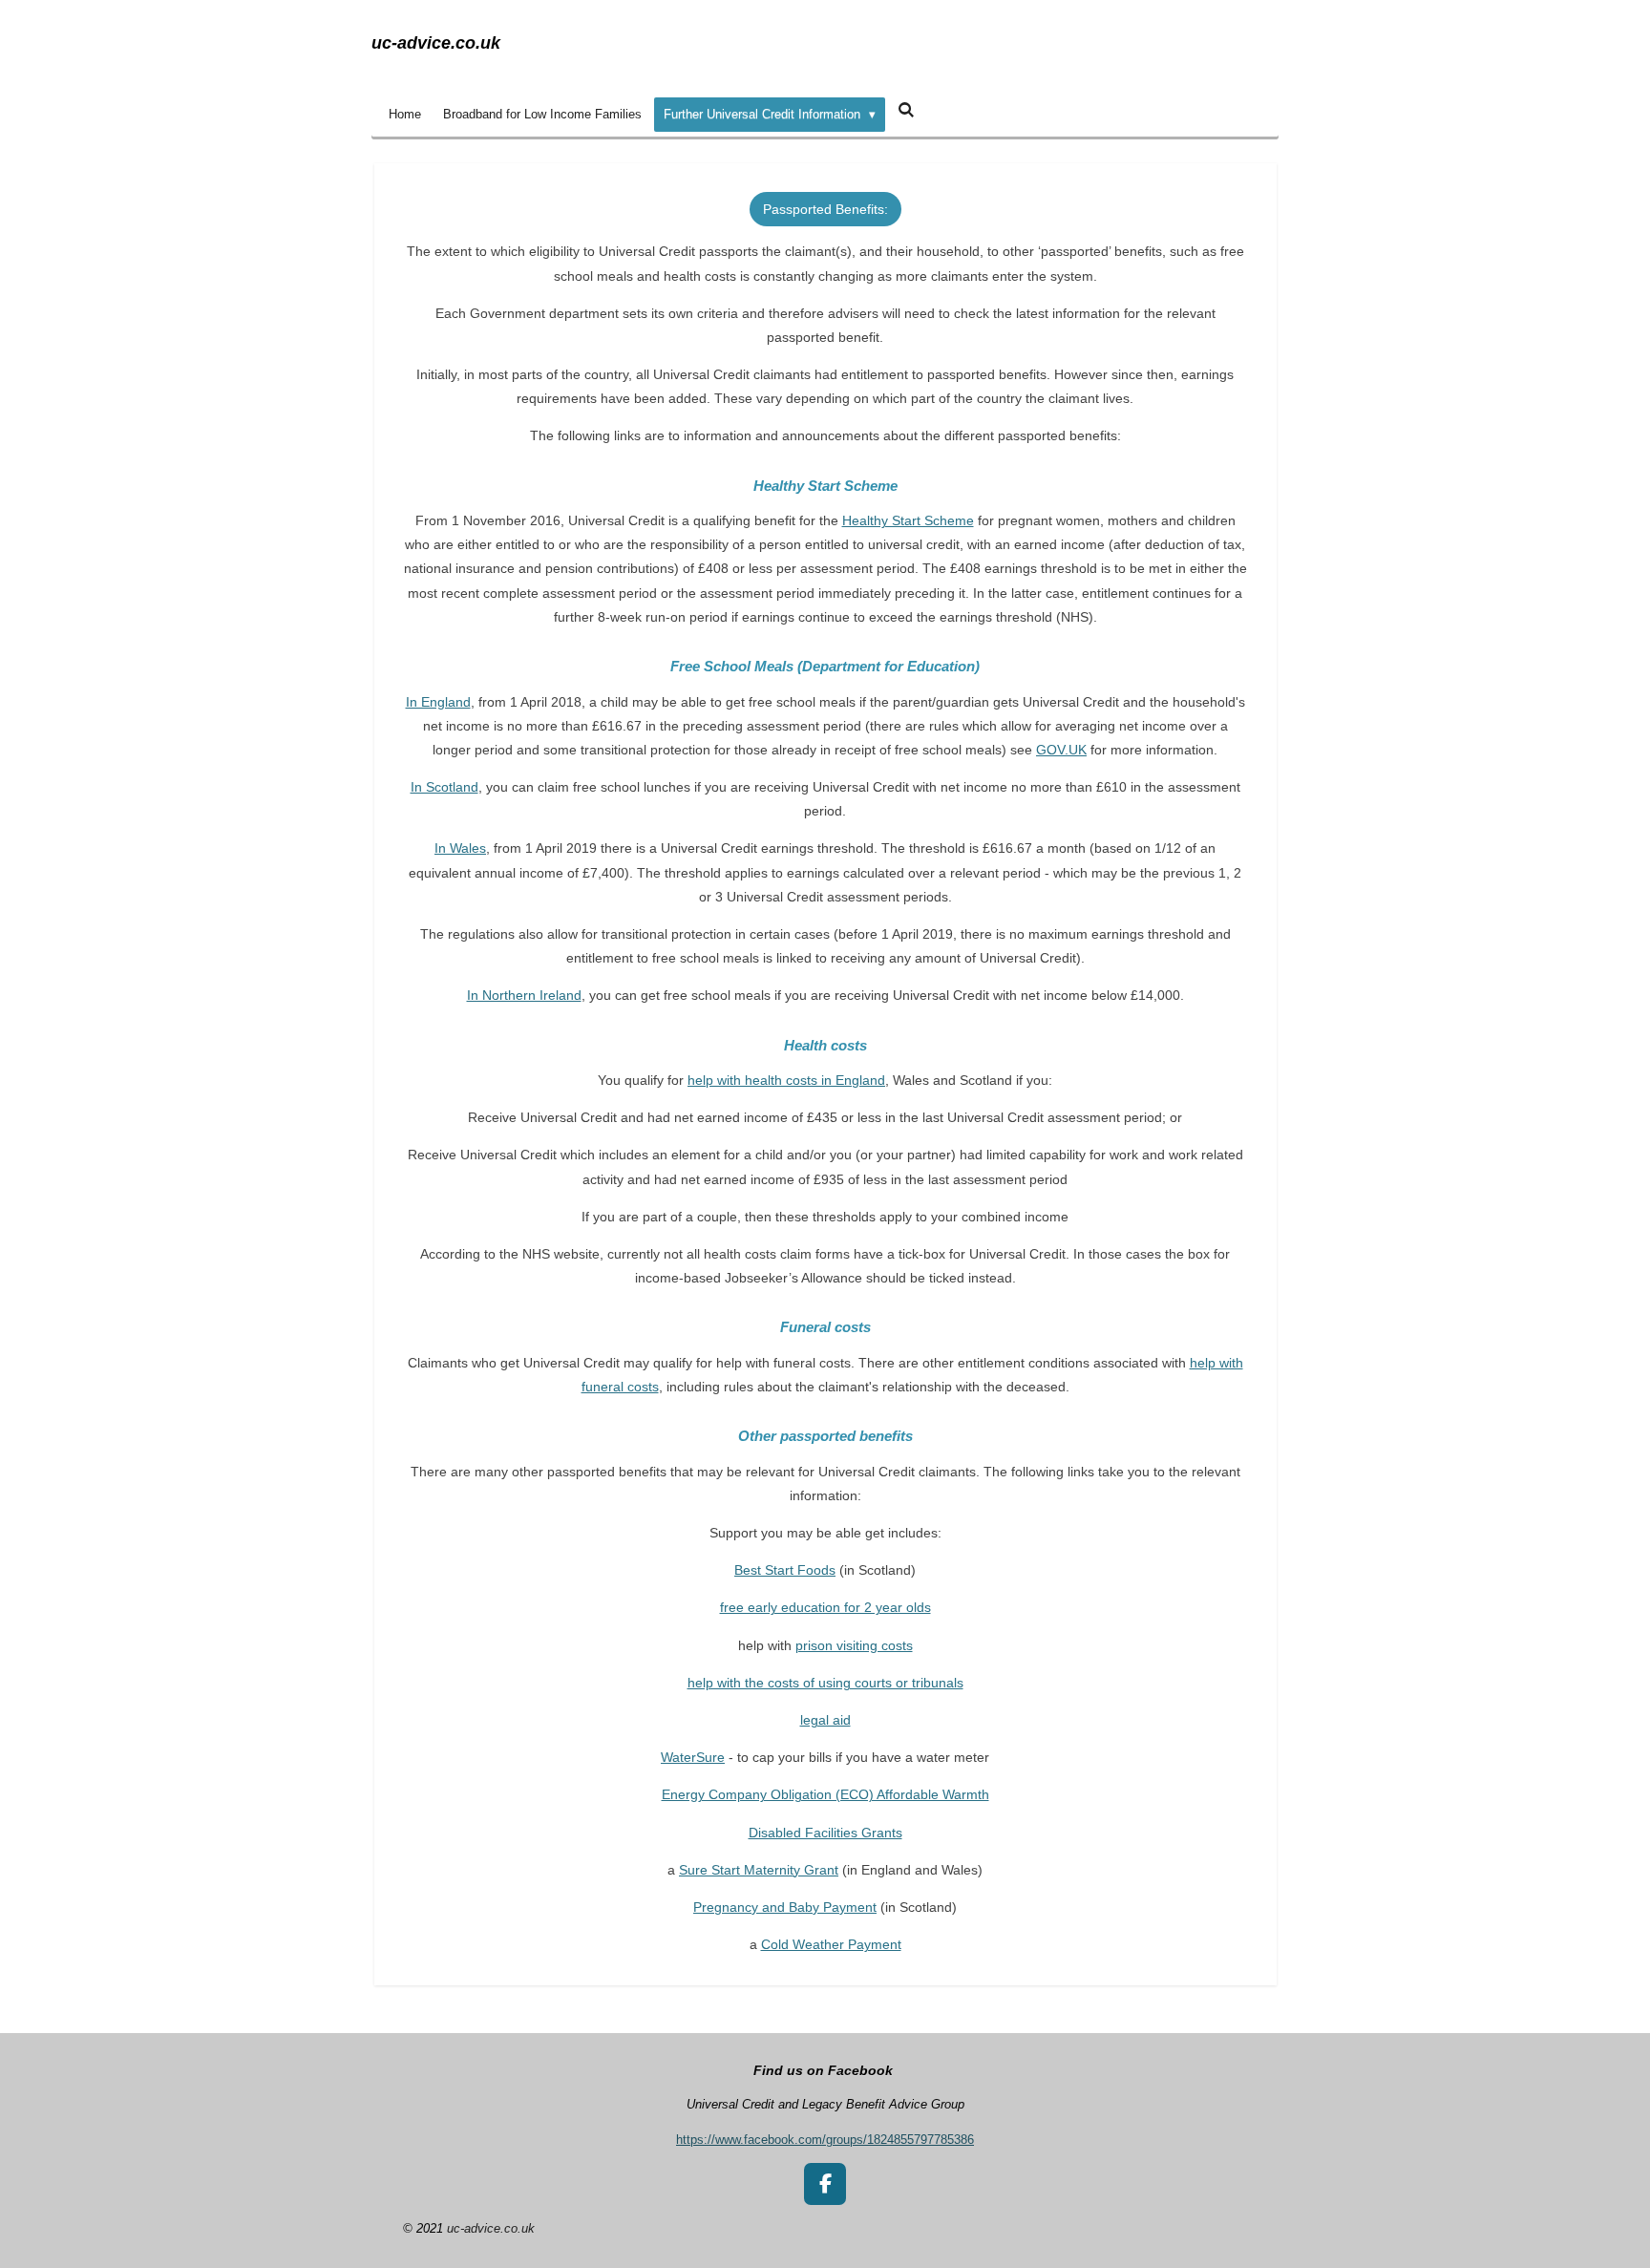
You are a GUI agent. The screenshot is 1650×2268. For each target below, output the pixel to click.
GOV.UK (1061, 750)
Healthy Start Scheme (908, 520)
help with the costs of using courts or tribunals (825, 1683)
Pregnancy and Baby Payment (785, 1907)
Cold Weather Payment (831, 1944)
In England (438, 702)
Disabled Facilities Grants (825, 1833)
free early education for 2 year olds (825, 1607)
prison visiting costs (854, 1645)
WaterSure (693, 1757)
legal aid (825, 1720)
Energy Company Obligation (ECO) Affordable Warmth (825, 1794)
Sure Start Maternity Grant (759, 1870)
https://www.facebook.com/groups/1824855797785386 (825, 2140)
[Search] (906, 110)
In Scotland (444, 787)
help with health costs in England (786, 1080)
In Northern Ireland (524, 995)
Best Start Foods (785, 1570)
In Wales (460, 848)
